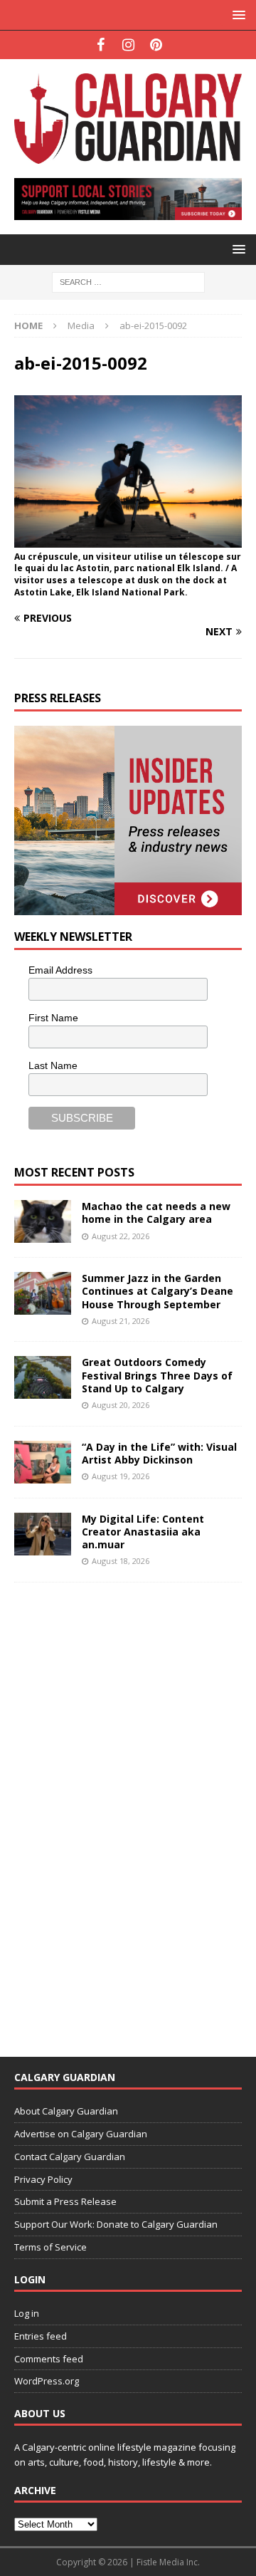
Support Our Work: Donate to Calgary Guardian (116, 2224)
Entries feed (41, 2336)
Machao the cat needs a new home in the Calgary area (156, 1213)
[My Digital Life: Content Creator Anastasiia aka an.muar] (43, 1534)
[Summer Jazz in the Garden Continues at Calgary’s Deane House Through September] (43, 1293)
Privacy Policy (43, 2179)
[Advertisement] (121, 1810)
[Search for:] (128, 281)
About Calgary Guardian (66, 2111)
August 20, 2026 (121, 1405)
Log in (27, 2313)
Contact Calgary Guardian (70, 2157)
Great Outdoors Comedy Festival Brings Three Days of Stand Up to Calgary (157, 1375)
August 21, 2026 (121, 1321)
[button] (236, 15)
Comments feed (49, 2359)
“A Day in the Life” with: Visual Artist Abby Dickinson (159, 1453)
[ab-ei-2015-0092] (128, 539)
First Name (53, 1018)
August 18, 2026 (121, 1561)
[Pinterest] (156, 45)
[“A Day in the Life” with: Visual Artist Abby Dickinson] (43, 1462)
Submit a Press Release (65, 2201)
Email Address (60, 970)
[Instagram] (128, 45)
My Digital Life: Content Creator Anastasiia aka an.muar (143, 1532)
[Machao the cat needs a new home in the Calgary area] (43, 1221)
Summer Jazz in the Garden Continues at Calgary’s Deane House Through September (158, 1291)
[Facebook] (101, 45)
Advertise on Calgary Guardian (81, 2134)
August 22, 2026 (121, 1236)
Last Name (53, 1065)
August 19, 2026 (121, 1476)
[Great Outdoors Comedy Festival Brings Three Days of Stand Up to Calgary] (43, 1377)
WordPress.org (47, 2381)
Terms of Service (50, 2247)
